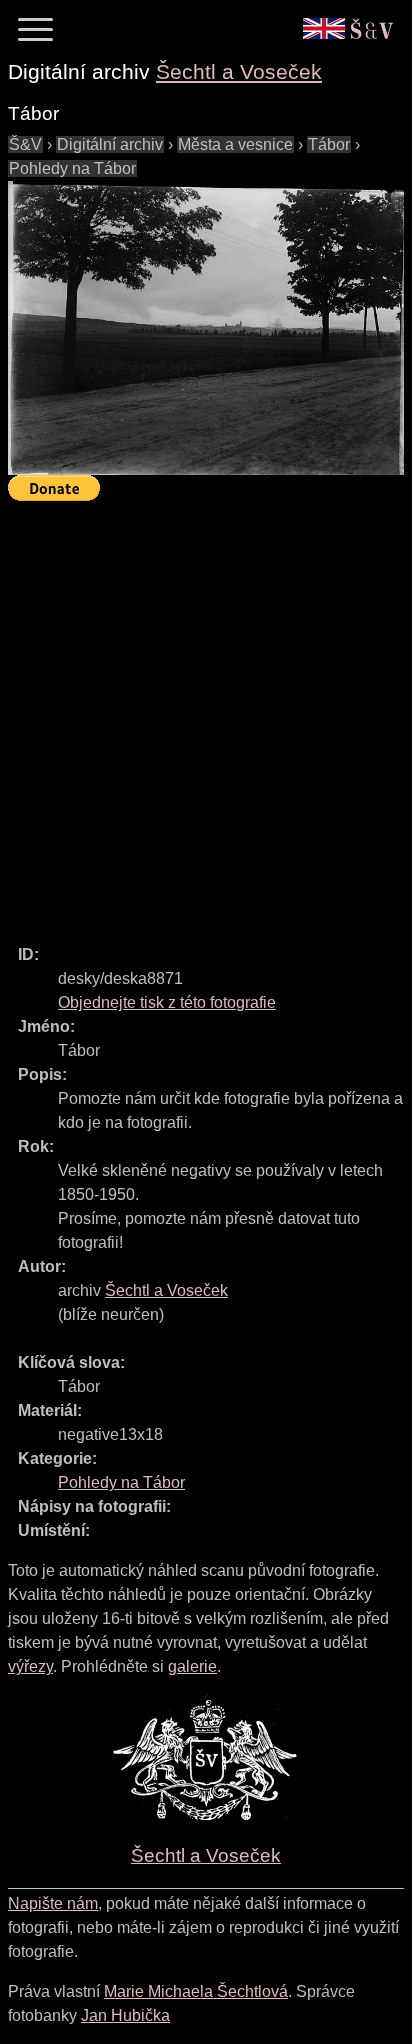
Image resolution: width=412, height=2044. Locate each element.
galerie (192, 1666)
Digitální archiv (110, 144)
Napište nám (53, 1903)
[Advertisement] (206, 714)
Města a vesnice (235, 144)
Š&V (25, 144)
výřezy (30, 1666)
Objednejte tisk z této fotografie (167, 1002)
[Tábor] (206, 328)
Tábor (329, 144)
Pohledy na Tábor (72, 168)
